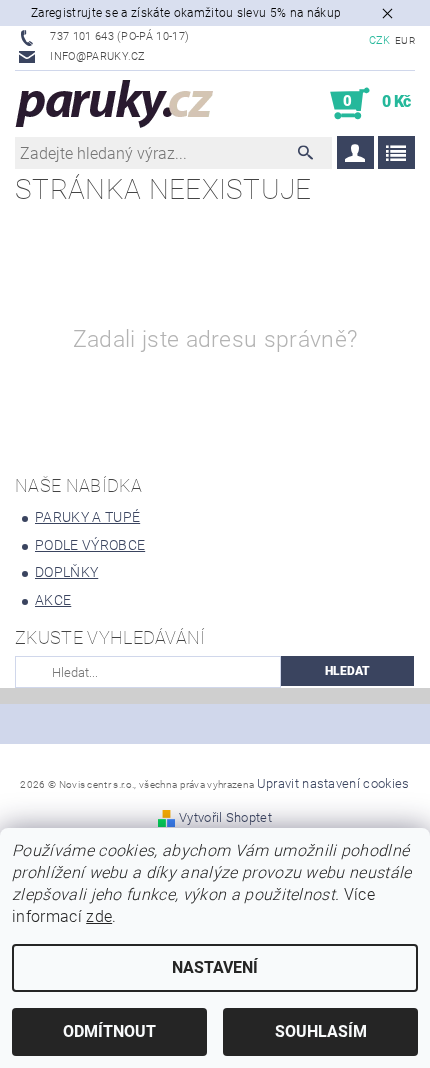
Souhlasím (321, 1031)
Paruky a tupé (87, 517)
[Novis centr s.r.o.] (115, 104)
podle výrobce (90, 545)
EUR (405, 40)
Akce (53, 600)
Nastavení (215, 967)
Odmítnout (109, 1031)
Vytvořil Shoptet (225, 817)
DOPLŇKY (66, 572)
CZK (380, 40)
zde (99, 916)
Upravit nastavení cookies (333, 783)
